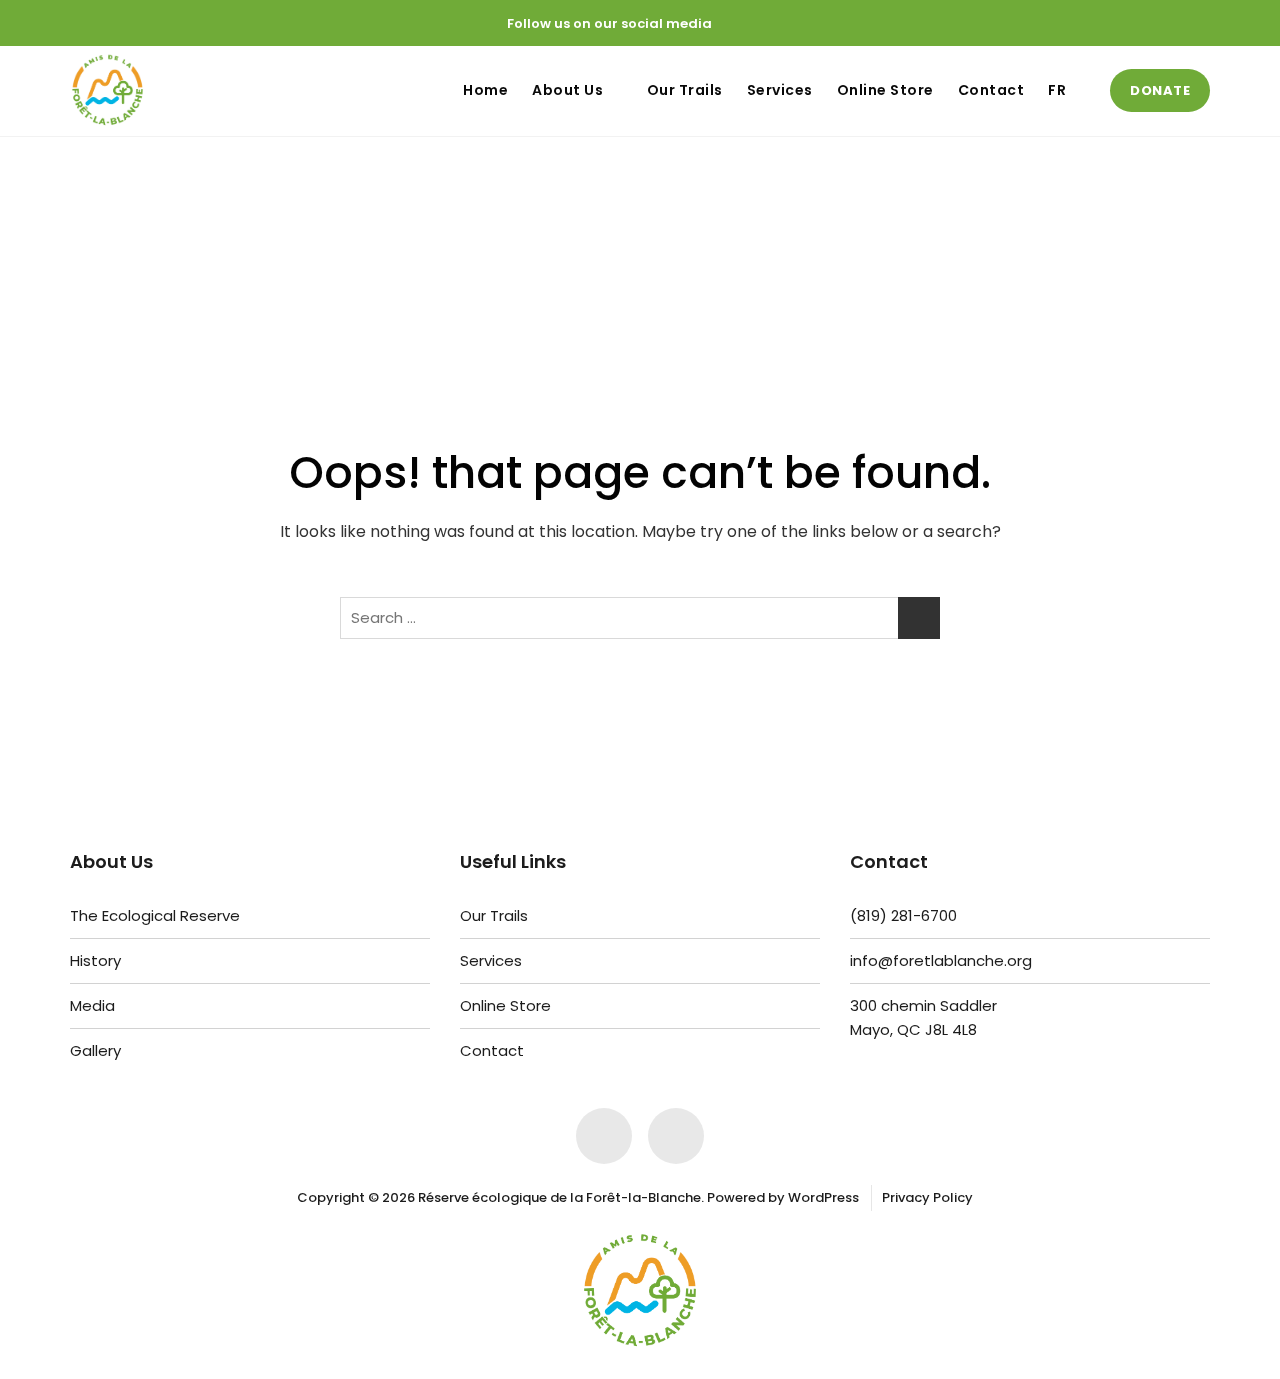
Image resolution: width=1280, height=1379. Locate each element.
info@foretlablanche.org (941, 960)
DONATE (1160, 90)
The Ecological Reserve (155, 915)
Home (485, 90)
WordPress (823, 1197)
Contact (991, 90)
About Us (567, 90)
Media (92, 1005)
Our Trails (685, 90)
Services (780, 90)
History (95, 960)
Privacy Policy (927, 1197)
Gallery (95, 1050)
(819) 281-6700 (903, 915)
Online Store (885, 90)
